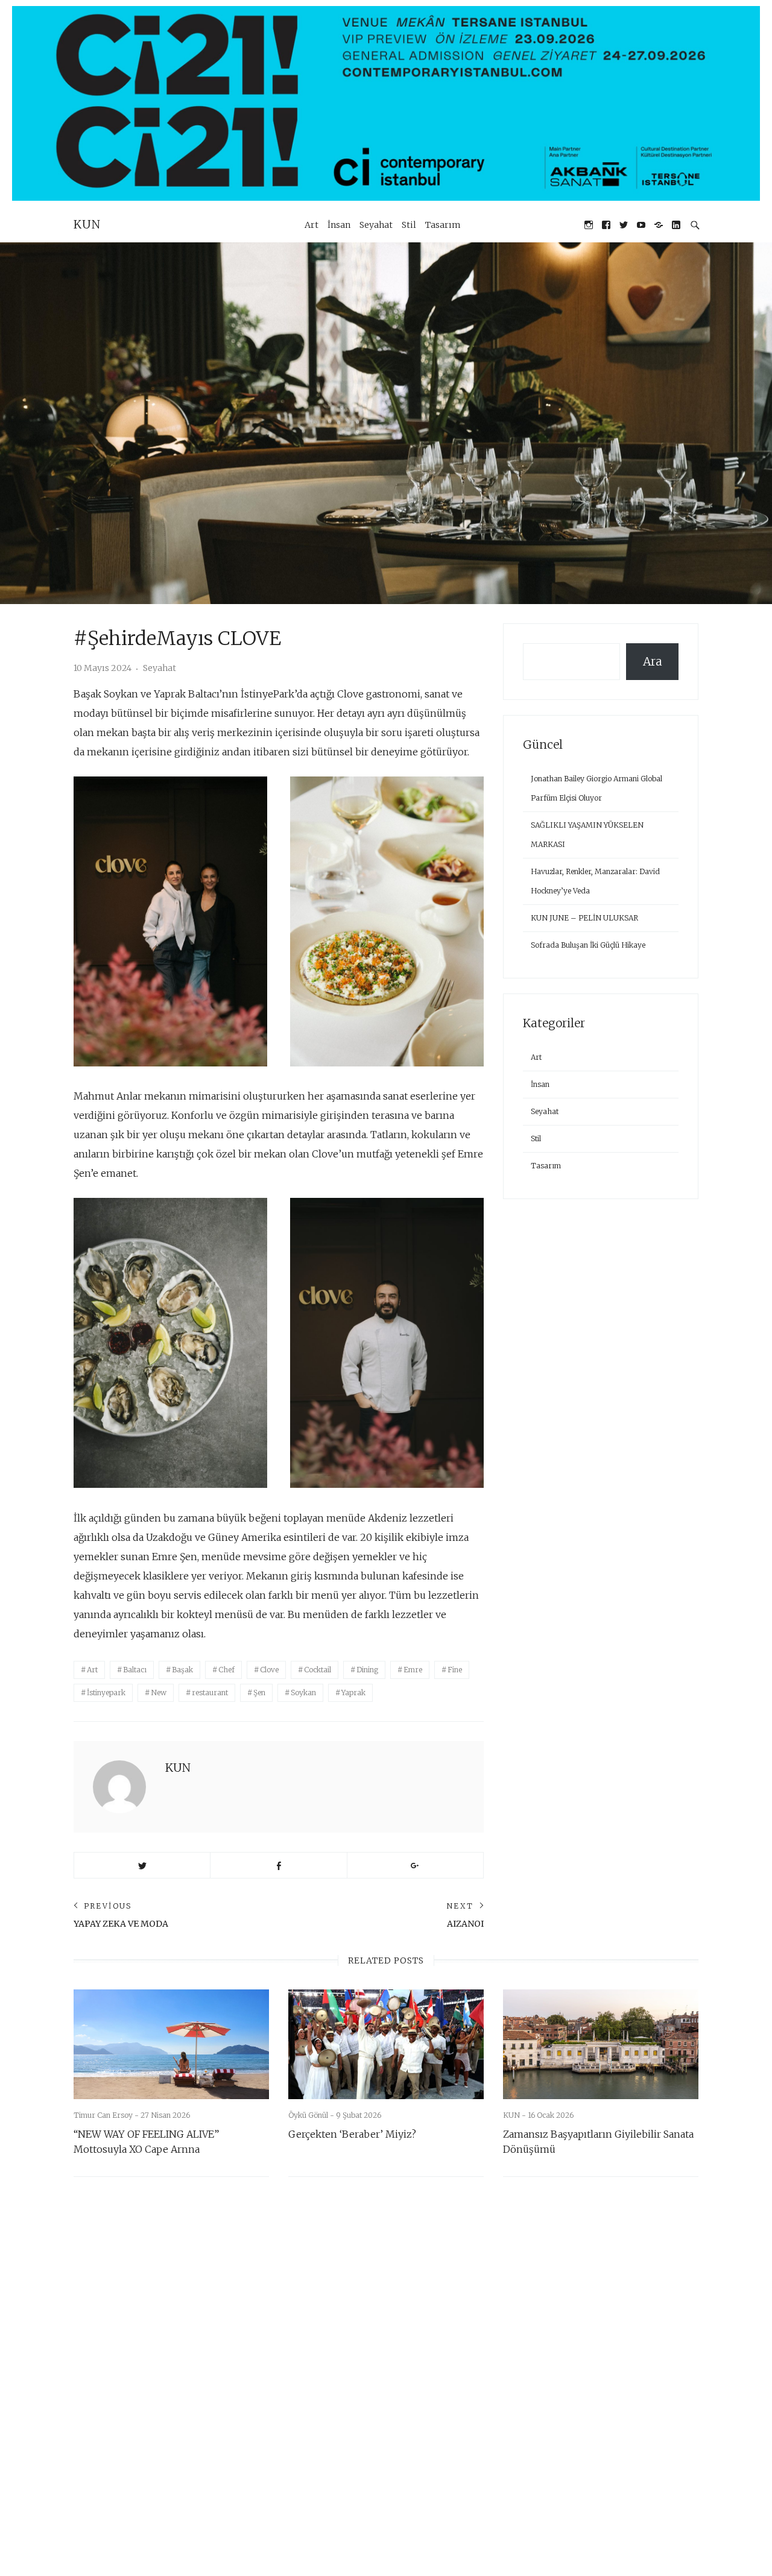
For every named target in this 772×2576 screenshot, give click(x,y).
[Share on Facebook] (278, 1865)
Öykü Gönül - (312, 2115)
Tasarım (443, 225)
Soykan (303, 1693)
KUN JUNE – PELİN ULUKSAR (584, 918)
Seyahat (376, 225)
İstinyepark (106, 1693)
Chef (226, 1670)
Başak (182, 1670)
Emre (413, 1670)
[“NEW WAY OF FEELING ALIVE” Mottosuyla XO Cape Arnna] (171, 2044)
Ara (653, 661)
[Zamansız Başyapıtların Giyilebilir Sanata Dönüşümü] (601, 2044)
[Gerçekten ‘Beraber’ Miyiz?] (386, 2044)
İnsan (339, 225)
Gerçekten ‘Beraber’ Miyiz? (352, 2134)
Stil (409, 225)
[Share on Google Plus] (415, 1865)
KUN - (515, 2115)
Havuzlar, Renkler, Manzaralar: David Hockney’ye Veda (595, 881)
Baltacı (135, 1670)
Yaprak (353, 1693)
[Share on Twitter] (142, 1865)
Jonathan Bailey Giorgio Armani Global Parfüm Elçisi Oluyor (596, 788)
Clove (269, 1670)
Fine (455, 1670)
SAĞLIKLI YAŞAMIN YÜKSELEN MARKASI (587, 835)
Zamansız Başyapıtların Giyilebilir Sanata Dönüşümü (598, 2142)
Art (312, 225)
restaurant (210, 1693)
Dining (367, 1670)
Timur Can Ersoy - (107, 2115)
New (159, 1693)
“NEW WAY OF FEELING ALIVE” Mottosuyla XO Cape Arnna (146, 2142)
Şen (259, 1693)
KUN (87, 224)
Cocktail (318, 1670)
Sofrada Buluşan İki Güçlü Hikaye (588, 945)
